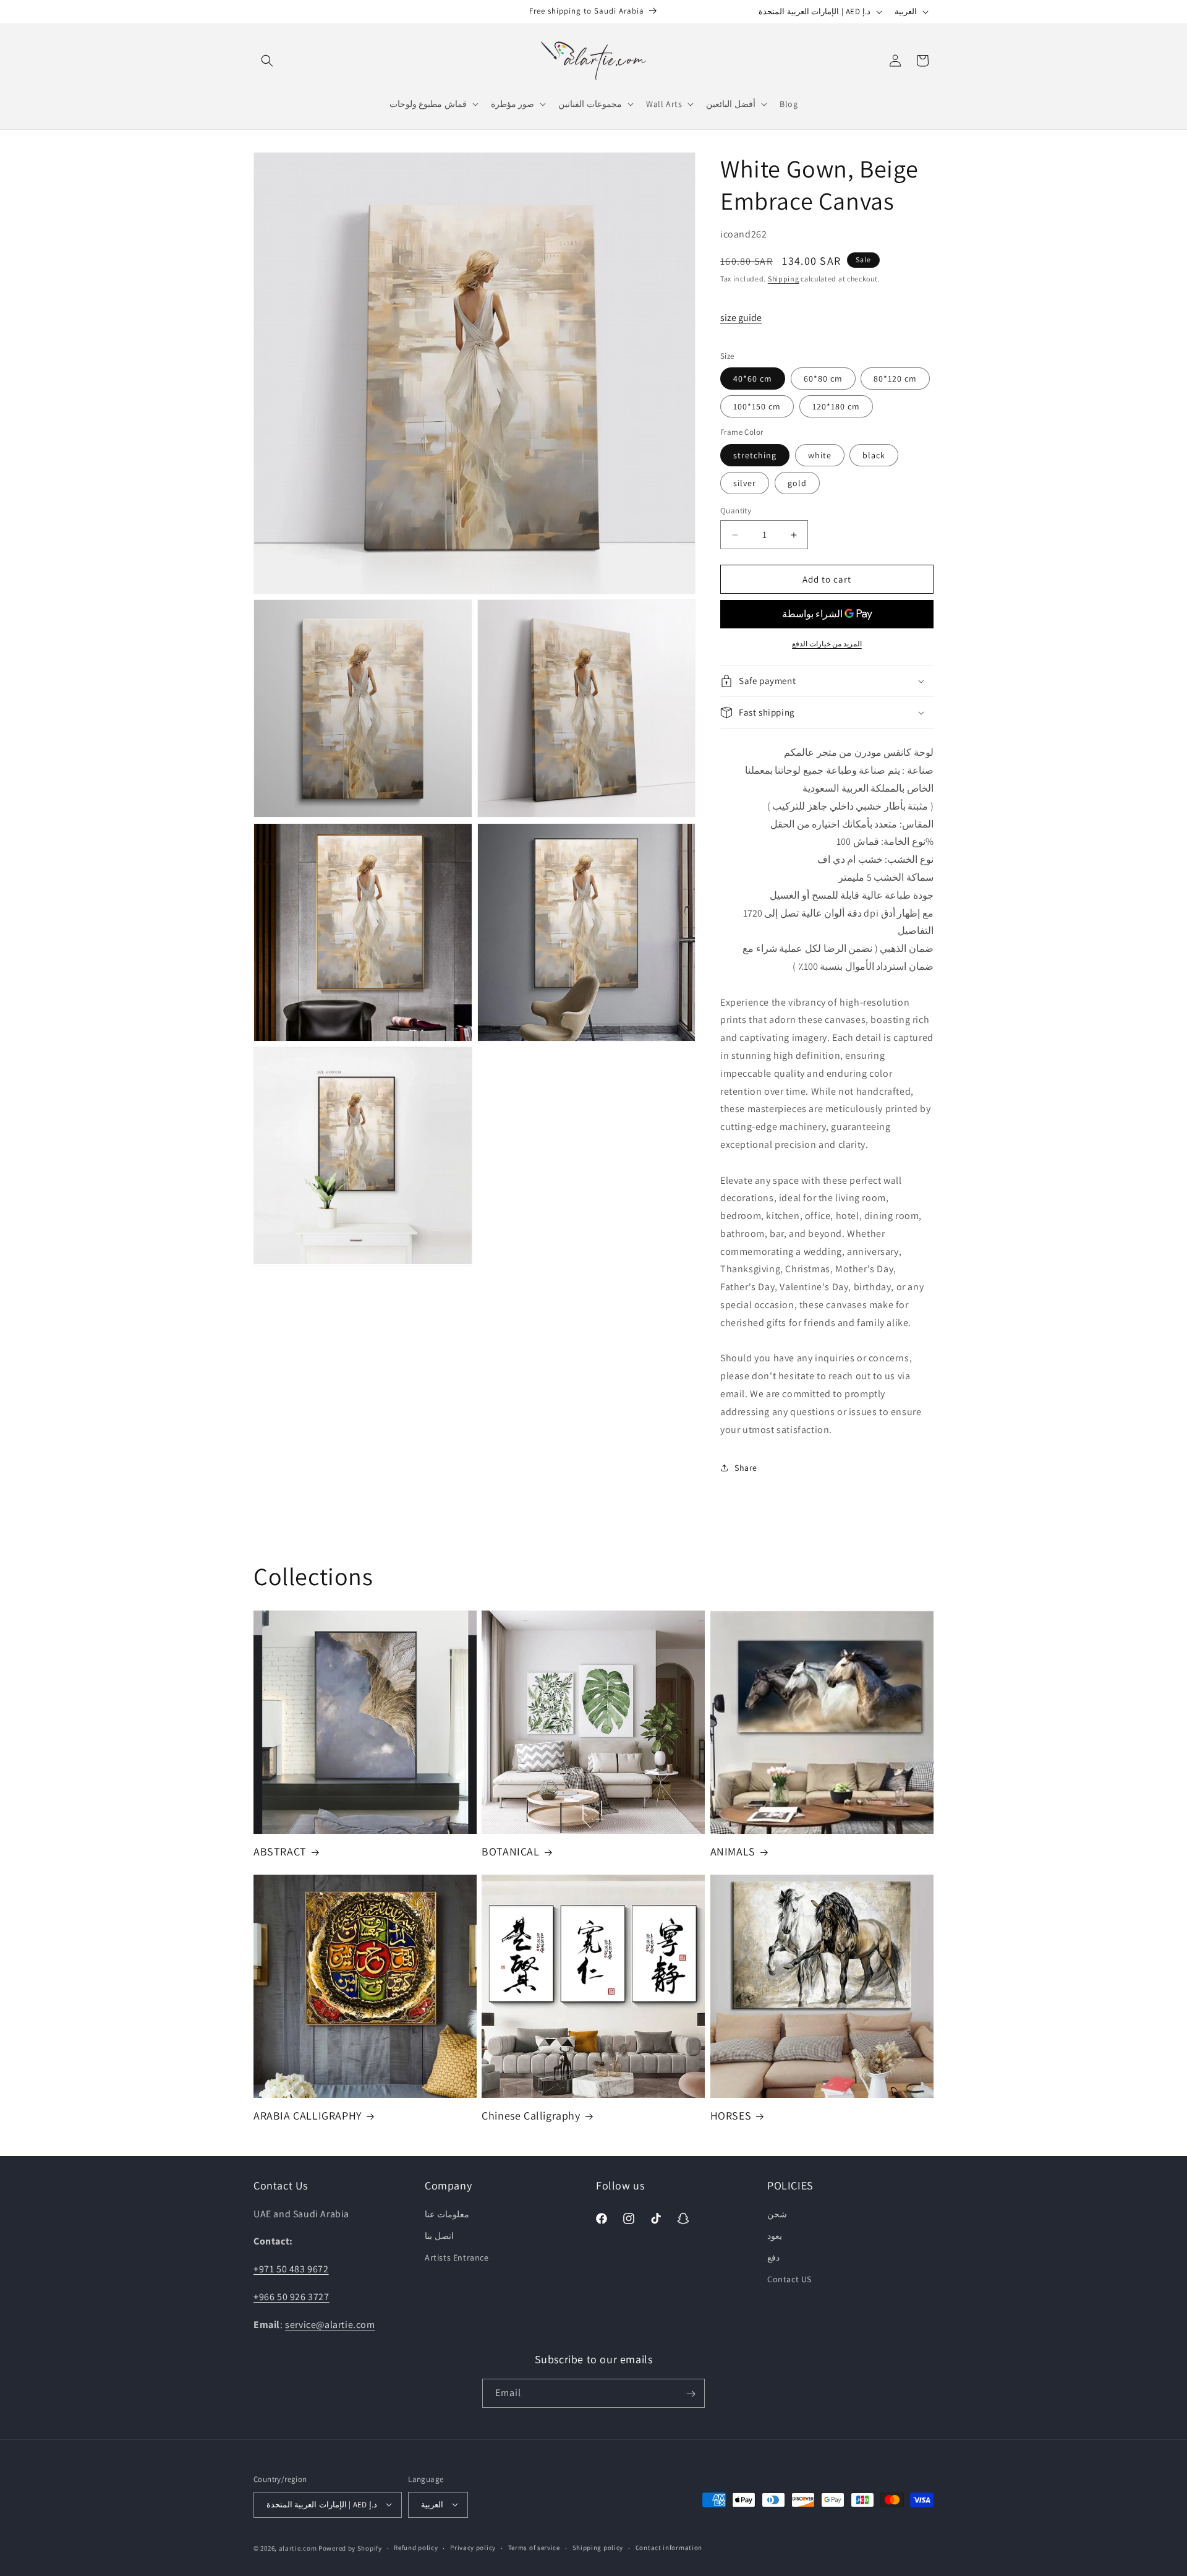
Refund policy (416, 2548)
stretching (755, 455)
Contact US (789, 2279)
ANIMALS (733, 1852)
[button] (267, 61)
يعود (775, 2235)
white (820, 455)
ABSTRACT (280, 1852)
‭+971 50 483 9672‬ (291, 2269)
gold (797, 483)
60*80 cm (823, 379)
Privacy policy (473, 2548)
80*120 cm (895, 379)
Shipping (784, 279)
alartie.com (298, 2548)
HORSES (731, 2116)
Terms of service (534, 2548)
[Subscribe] (691, 2394)
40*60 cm (753, 379)
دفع (773, 2257)
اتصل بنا (439, 2235)
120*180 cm (836, 406)
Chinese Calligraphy (531, 2116)
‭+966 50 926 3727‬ (291, 2297)
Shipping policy (598, 2548)
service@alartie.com (330, 2324)
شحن (777, 2214)
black (874, 455)
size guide (741, 318)
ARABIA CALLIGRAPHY (308, 2116)
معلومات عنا (447, 2214)
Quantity (736, 511)
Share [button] (746, 1468)
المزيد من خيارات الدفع (827, 644)
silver (745, 483)
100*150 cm (757, 406)
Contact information (669, 2548)
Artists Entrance (457, 2257)
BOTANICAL (510, 1852)
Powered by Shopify (350, 2548)
